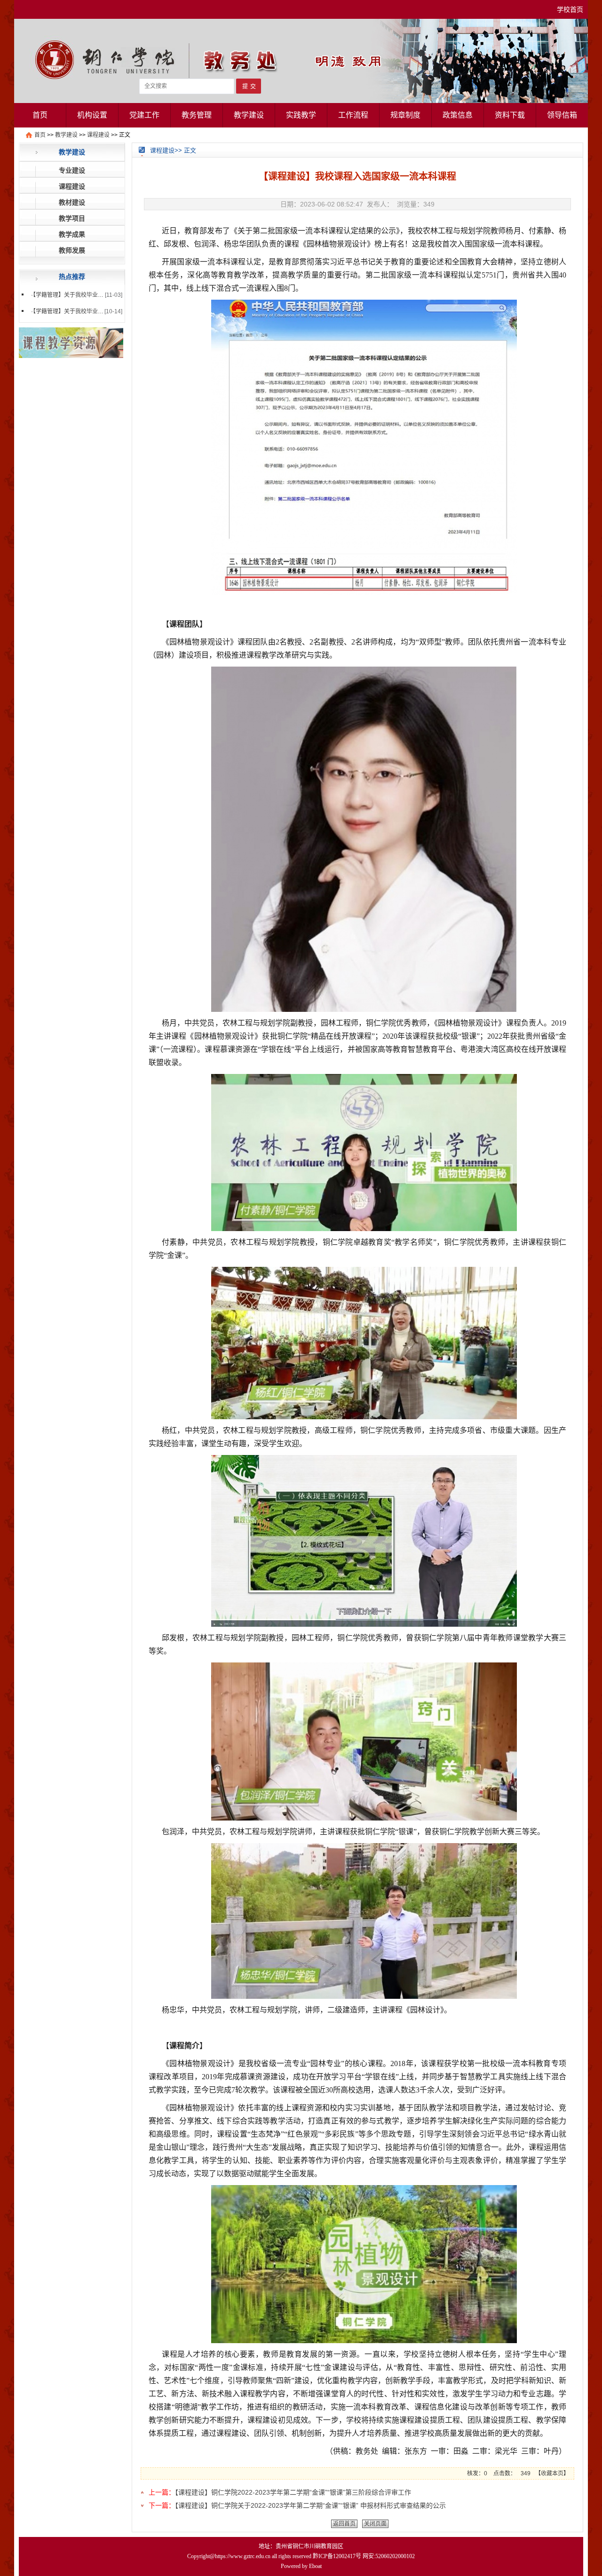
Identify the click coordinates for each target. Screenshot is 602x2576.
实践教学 (301, 115)
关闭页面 (375, 2524)
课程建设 (98, 135)
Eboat (315, 2566)
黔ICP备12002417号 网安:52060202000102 (364, 2556)
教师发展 (72, 250)
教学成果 (72, 234)
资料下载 (510, 115)
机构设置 (92, 115)
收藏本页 (552, 2473)
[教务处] (301, 101)
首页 (40, 115)
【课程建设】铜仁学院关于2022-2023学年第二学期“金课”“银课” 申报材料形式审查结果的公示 (310, 2505)
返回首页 (344, 2524)
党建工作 (144, 115)
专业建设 (72, 170)
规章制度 (405, 115)
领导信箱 (562, 115)
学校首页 (570, 9)
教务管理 (197, 115)
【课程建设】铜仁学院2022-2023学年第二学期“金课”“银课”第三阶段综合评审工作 (293, 2492)
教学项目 (72, 218)
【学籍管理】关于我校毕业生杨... (73, 295)
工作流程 (353, 115)
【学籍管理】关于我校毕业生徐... (73, 311)
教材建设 (72, 202)
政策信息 (458, 115)
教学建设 (249, 115)
